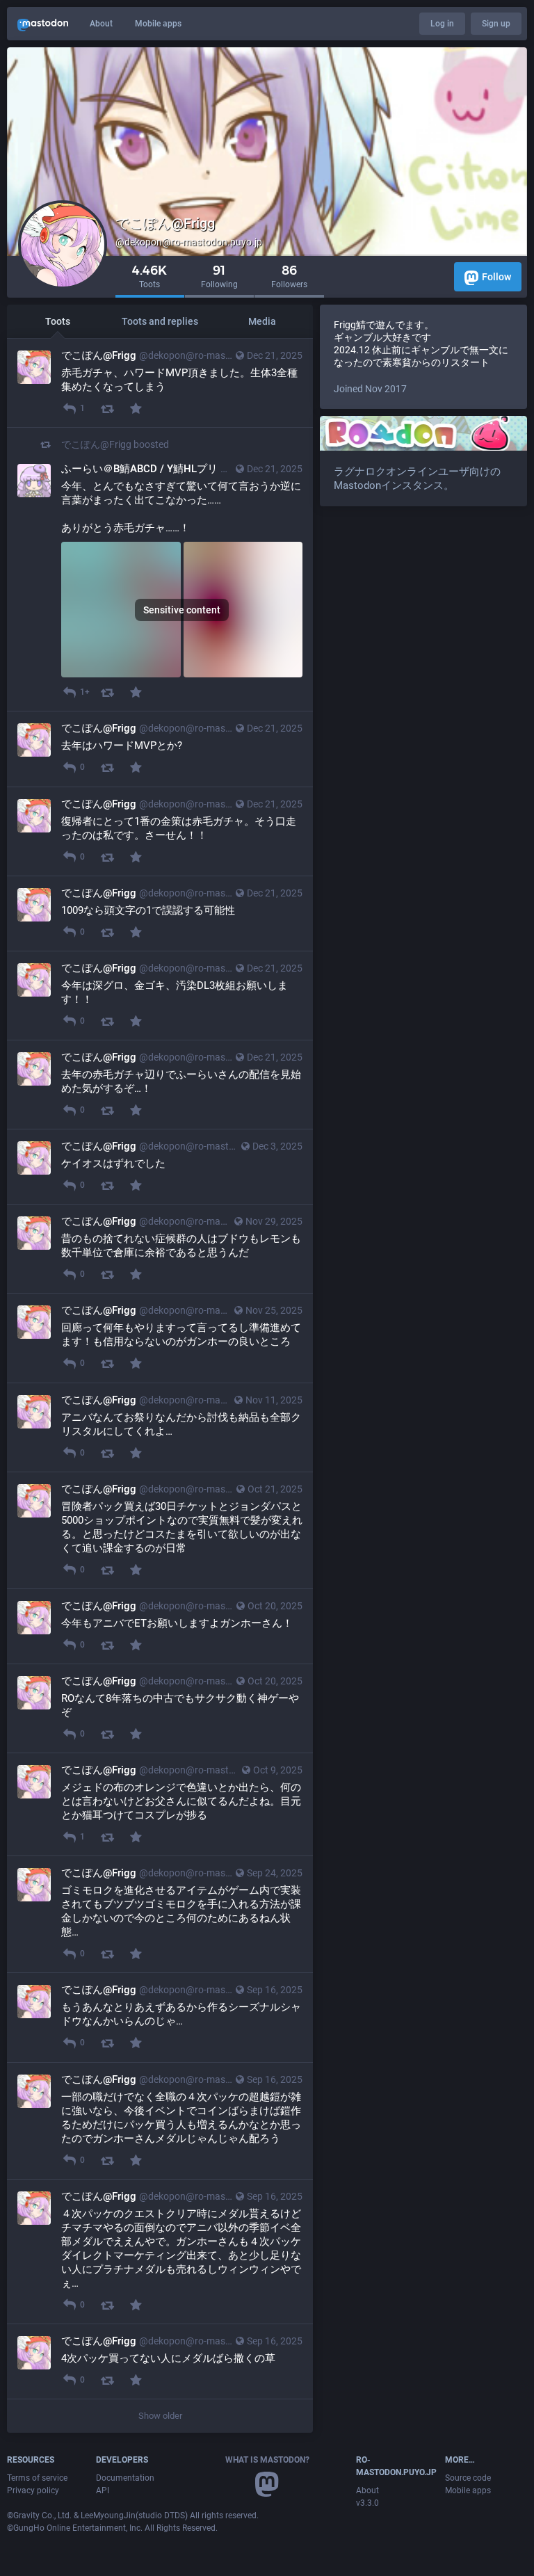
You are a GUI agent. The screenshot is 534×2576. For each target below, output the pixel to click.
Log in (442, 24)
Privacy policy (33, 2490)
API (103, 2490)
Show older (160, 2416)
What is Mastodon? (267, 2460)
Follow (496, 277)
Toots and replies (160, 321)
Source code (468, 2478)
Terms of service (37, 2478)
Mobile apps (158, 24)
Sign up (496, 24)
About (101, 24)
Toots (58, 321)
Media (262, 321)
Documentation (125, 2478)
